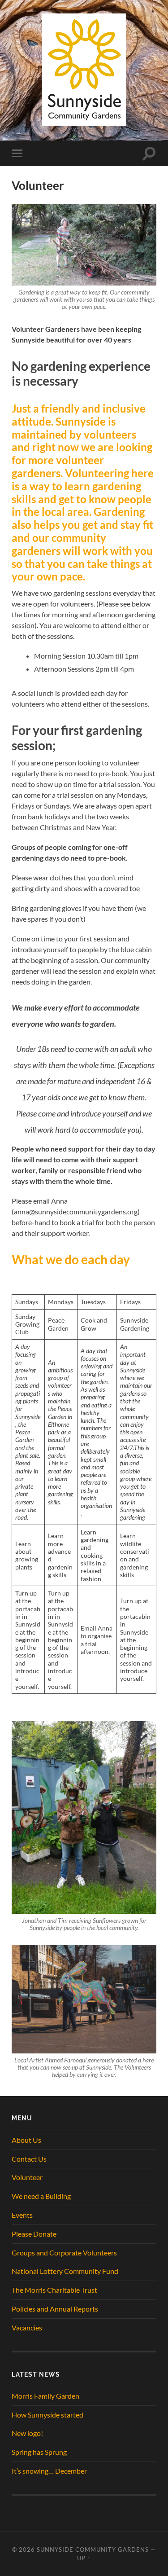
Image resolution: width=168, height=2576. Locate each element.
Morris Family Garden (45, 2396)
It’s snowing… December (49, 2471)
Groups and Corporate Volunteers (64, 2253)
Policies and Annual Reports (55, 2309)
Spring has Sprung (39, 2452)
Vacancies (27, 2328)
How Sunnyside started (47, 2415)
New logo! (27, 2433)
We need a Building (41, 2196)
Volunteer (27, 2177)
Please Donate (34, 2234)
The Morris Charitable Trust (54, 2290)
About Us (26, 2140)
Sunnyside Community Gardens (93, 2550)
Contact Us (29, 2159)
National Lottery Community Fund (65, 2271)
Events (22, 2215)
